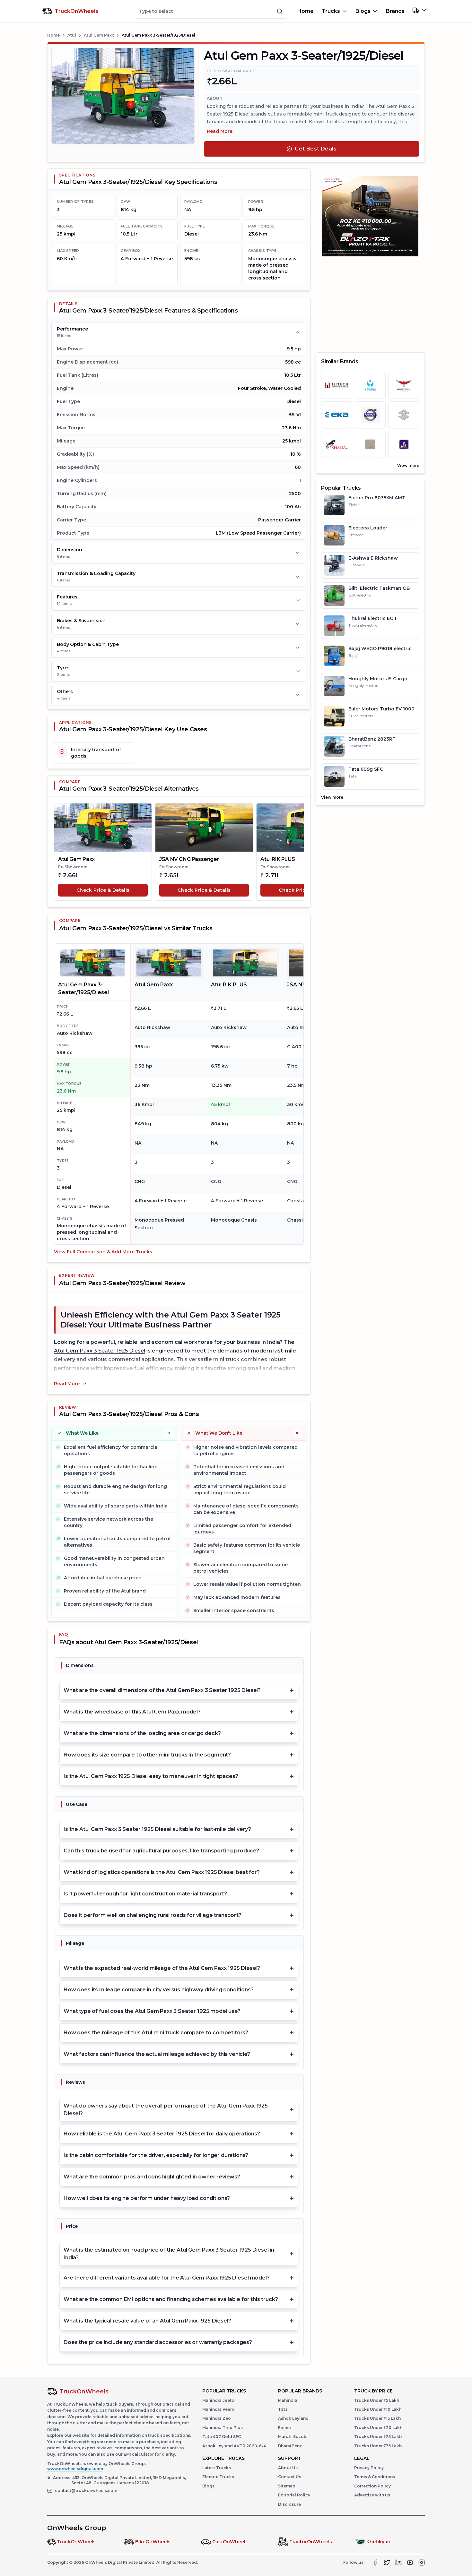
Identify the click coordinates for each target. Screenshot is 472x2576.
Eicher (285, 2428)
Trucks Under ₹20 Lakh (378, 2428)
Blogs (208, 2486)
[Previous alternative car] (62, 852)
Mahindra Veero (219, 2409)
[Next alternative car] (296, 852)
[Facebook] (375, 2563)
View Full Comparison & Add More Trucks (103, 1252)
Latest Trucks (217, 2468)
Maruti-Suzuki (293, 2437)
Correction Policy (372, 2486)
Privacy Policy (369, 2468)
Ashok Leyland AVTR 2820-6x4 (234, 2446)
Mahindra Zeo (217, 2418)
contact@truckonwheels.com (86, 2490)
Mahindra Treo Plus (223, 2428)
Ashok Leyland (293, 2418)
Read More (220, 131)
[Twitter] (387, 2563)
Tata (283, 2409)
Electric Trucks (218, 2477)
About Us (288, 2468)
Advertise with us (372, 2495)
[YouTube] (410, 2563)
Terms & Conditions (375, 2477)
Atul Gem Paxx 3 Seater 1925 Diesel (100, 1351)
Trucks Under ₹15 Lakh (377, 2418)
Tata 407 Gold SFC (222, 2437)
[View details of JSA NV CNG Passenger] (204, 828)
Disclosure (289, 2504)
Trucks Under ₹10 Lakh (378, 2409)
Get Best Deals (316, 149)
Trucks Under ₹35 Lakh (378, 2446)
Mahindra (288, 2400)
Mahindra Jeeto (218, 2400)
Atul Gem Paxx (99, 35)
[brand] (337, 385)
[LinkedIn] (398, 2563)
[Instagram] (422, 2563)
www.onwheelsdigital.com (75, 2469)
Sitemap (287, 2486)
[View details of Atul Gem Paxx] (103, 828)
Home (306, 11)
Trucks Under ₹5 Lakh (377, 2400)
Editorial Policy (294, 2495)
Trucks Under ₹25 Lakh (378, 2437)
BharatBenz (290, 2446)
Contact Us (290, 2477)
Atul (72, 35)
